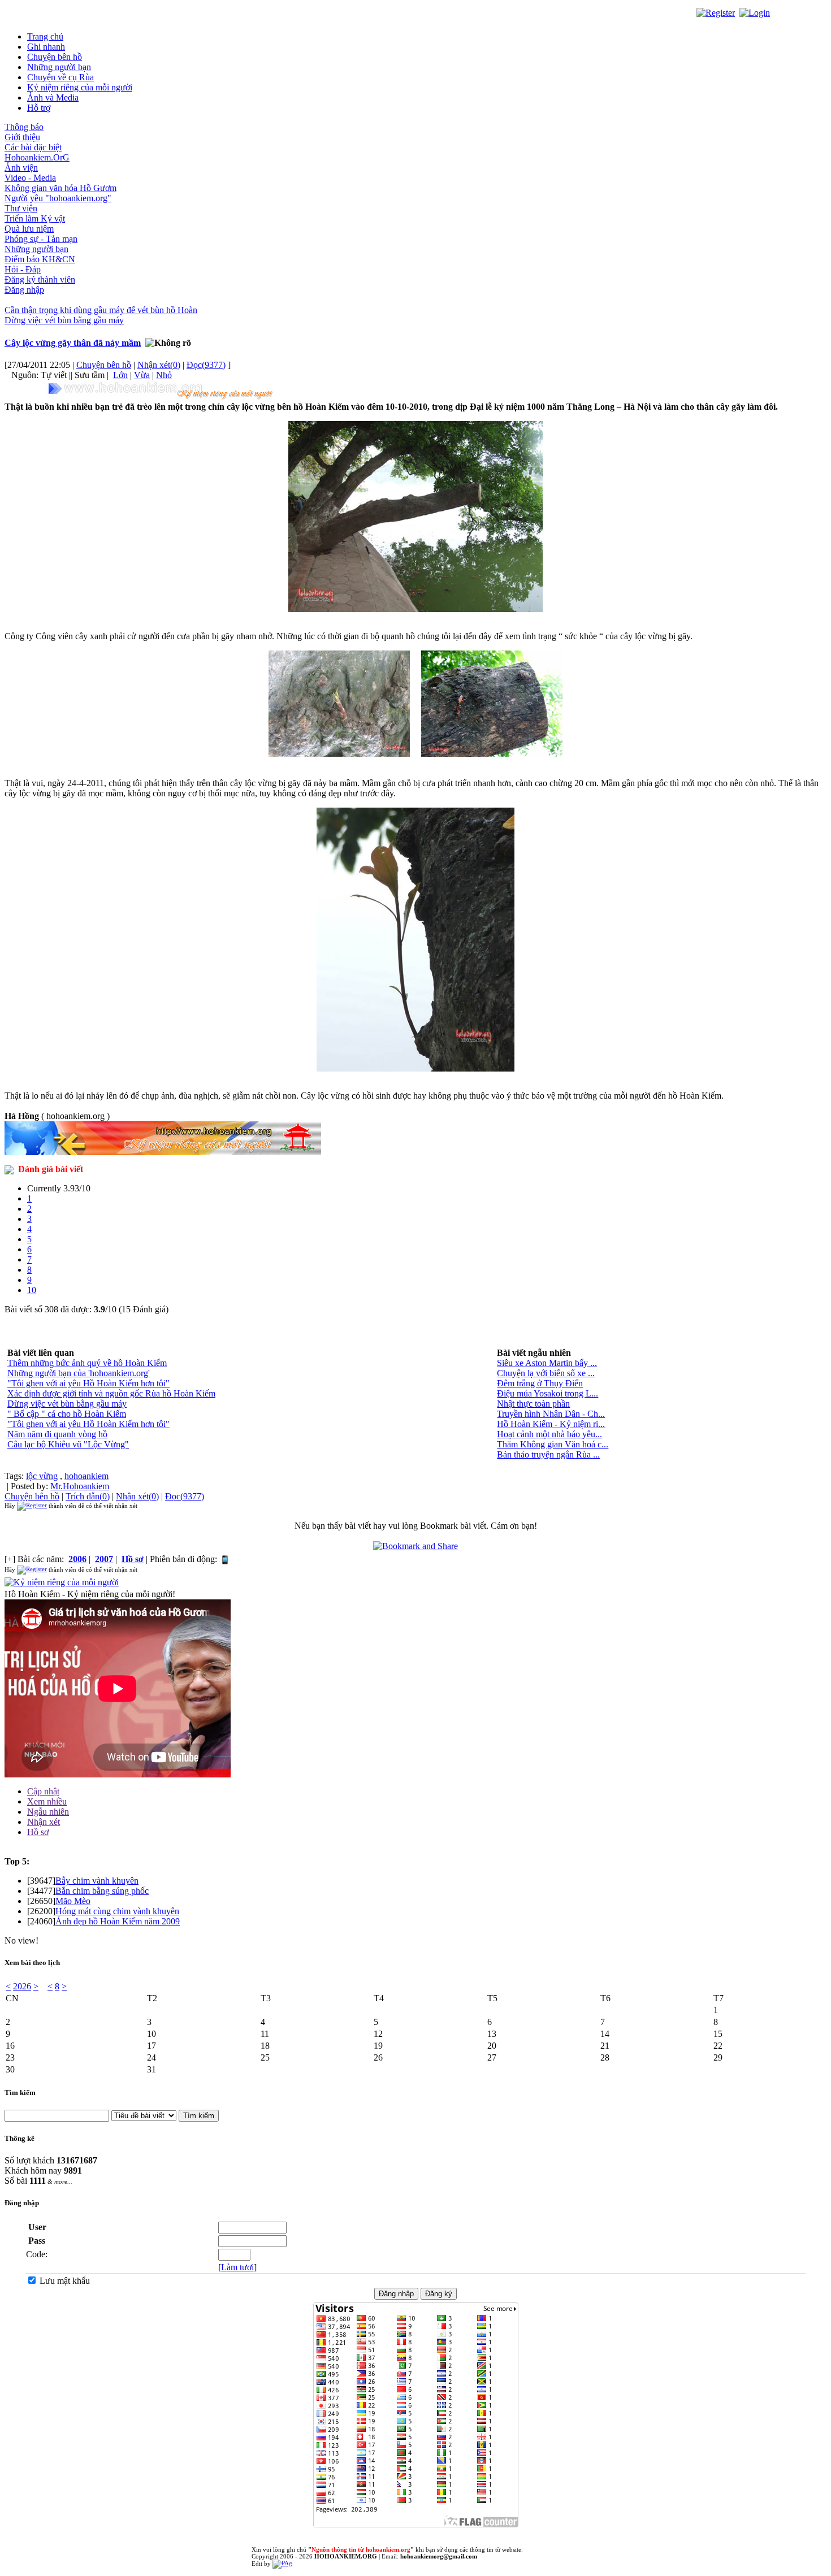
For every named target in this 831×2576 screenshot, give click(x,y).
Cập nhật (43, 1791)
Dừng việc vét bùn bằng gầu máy (64, 320)
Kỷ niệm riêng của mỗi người (80, 87)
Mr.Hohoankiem (80, 1486)
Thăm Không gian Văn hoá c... (553, 1444)
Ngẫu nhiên (48, 1812)
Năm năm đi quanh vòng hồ (57, 1434)
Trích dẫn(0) (88, 1496)
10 (32, 1290)
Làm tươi (237, 2267)
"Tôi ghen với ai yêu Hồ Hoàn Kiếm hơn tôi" (88, 1383)
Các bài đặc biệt (33, 147)
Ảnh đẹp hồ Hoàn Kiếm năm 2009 (118, 1921)
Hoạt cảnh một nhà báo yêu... (549, 1434)
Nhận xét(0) (159, 365)
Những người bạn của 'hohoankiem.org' (79, 1373)
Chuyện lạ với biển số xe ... (546, 1373)
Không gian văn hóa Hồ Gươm (60, 188)
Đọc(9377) (206, 365)
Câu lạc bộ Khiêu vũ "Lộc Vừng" (68, 1444)
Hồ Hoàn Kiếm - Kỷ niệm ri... (551, 1424)
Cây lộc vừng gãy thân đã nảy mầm (73, 343)
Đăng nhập (24, 290)
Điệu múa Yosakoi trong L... (547, 1393)
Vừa (142, 375)
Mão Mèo (73, 1901)
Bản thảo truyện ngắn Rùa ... (548, 1454)
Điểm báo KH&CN (40, 259)
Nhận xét (44, 1822)
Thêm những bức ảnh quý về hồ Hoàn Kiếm (87, 1363)
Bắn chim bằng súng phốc (102, 1891)
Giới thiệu (22, 137)
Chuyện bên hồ (55, 57)
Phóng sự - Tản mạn (41, 239)
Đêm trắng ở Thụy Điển (540, 1383)
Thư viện (21, 208)
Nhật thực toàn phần (533, 1404)
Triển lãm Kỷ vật (35, 218)
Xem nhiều (47, 1801)
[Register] (716, 12)
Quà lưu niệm (29, 229)
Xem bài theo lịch (32, 1963)
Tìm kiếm (20, 2093)
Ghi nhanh (46, 47)
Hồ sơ (38, 1832)
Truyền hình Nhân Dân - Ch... (551, 1414)
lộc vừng (42, 1476)
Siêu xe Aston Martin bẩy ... (547, 1363)
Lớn (120, 375)
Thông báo (24, 127)
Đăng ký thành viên (40, 279)
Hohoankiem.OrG (37, 157)
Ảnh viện (21, 168)
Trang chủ (45, 36)
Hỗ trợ (39, 108)
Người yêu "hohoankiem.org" (58, 198)
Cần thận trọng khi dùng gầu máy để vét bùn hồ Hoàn (101, 310)
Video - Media (30, 178)
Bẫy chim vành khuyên (97, 1881)
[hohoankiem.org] (163, 391)
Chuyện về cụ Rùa (60, 77)
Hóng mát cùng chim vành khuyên (117, 1911)
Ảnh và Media (53, 97)
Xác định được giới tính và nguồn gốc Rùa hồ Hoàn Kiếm (111, 1393)
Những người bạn (59, 67)
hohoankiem (86, 1476)
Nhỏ (164, 375)
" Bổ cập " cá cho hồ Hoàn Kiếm (67, 1414)
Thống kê (20, 2138)
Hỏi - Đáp (23, 269)
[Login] (755, 12)
